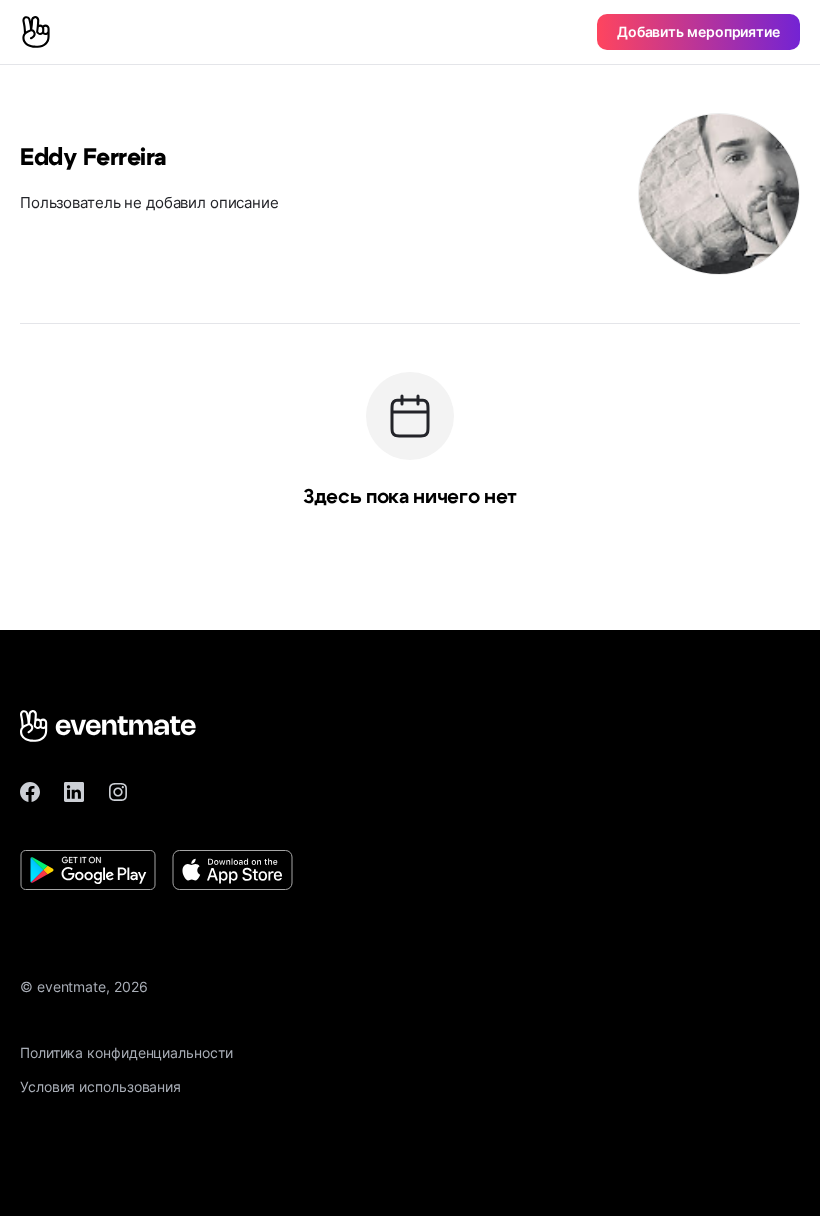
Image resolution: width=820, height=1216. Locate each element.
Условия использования (100, 1086)
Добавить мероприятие (698, 31)
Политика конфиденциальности (126, 1052)
